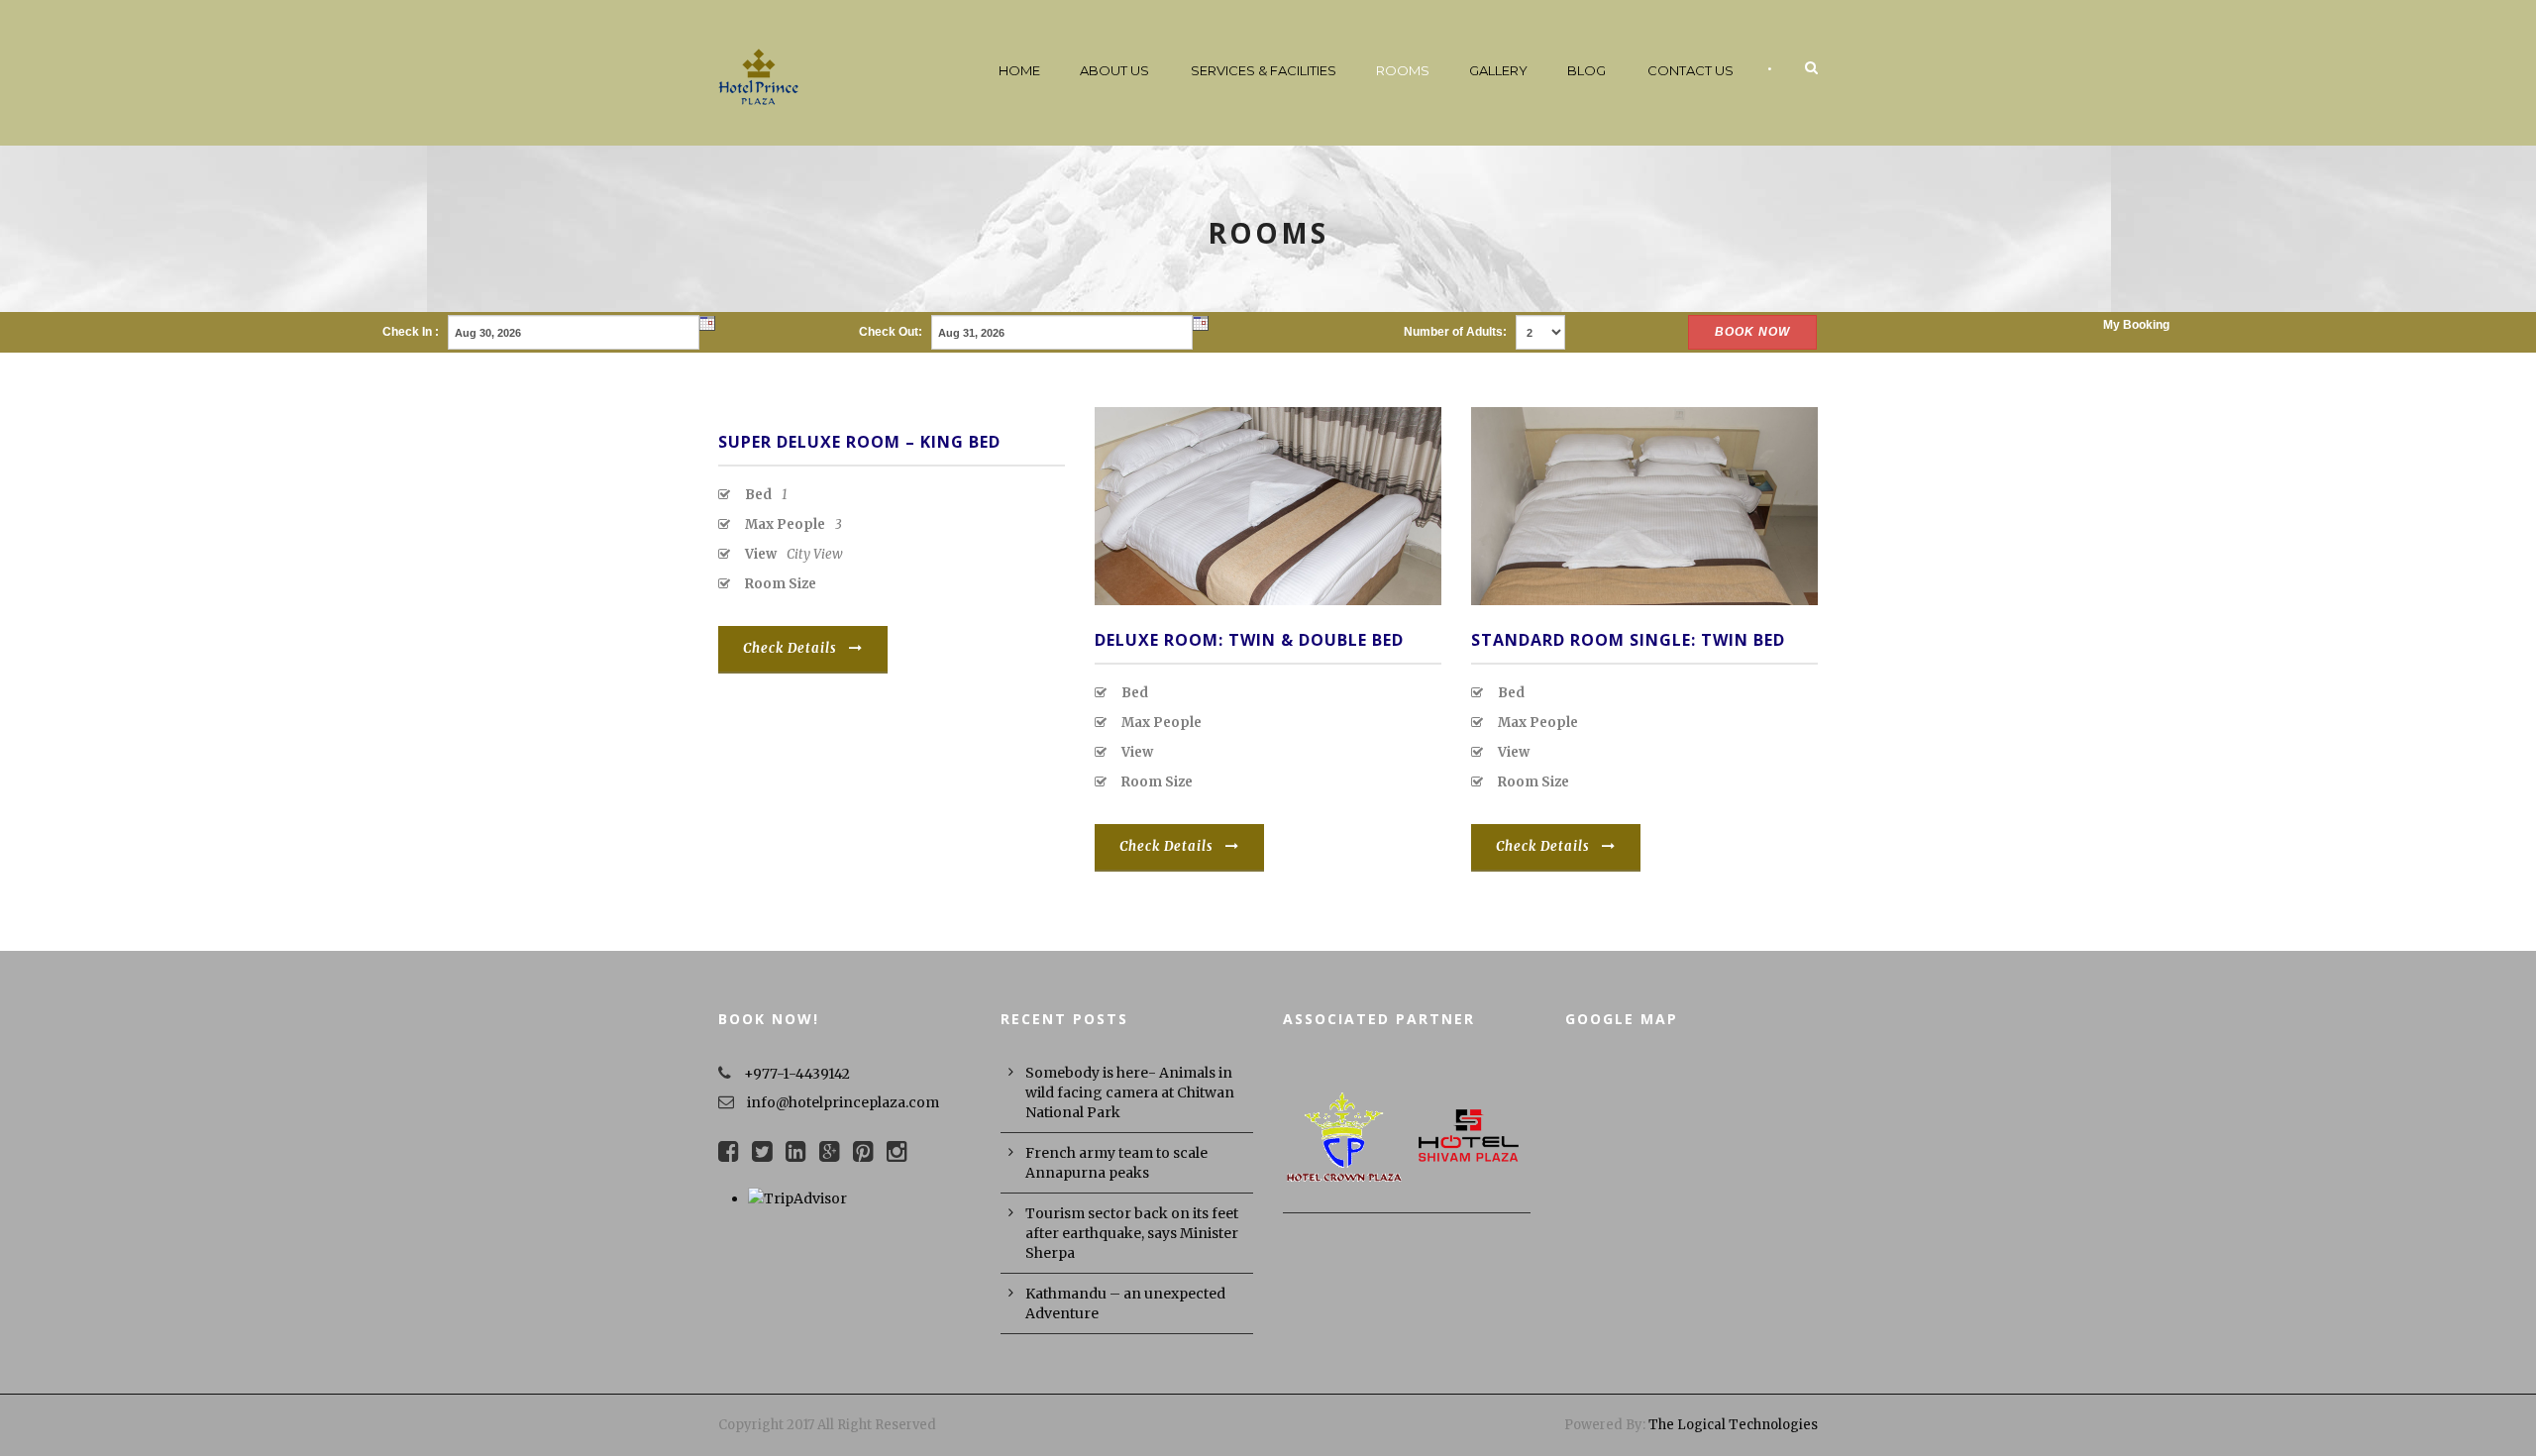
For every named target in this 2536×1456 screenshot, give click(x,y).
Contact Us (1691, 70)
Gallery (1498, 70)
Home (1019, 70)
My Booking (2136, 325)
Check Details (790, 648)
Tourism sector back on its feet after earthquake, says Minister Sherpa (1132, 1233)
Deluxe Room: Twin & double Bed (1249, 640)
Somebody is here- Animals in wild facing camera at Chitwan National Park (1130, 1092)
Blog (1586, 70)
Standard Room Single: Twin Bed (1628, 640)
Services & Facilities (1264, 70)
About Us (1114, 70)
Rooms (1403, 70)
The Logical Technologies (1733, 1425)
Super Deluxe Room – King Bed (859, 442)
